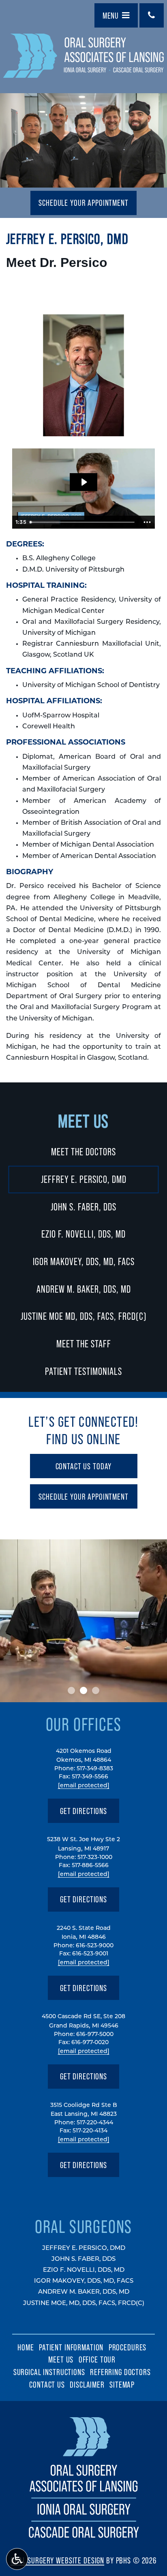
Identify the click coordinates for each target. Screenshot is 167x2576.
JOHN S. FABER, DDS (83, 1207)
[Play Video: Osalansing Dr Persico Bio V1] (84, 482)
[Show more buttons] (147, 522)
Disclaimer (87, 2384)
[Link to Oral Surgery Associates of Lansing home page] (84, 2539)
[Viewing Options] (17, 2559)
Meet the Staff (84, 1344)
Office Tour (97, 2359)
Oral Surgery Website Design (57, 2560)
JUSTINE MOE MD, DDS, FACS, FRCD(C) (84, 1316)
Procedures (128, 2347)
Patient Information (71, 2347)
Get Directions (84, 1814)
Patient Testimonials (83, 1371)
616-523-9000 (95, 1946)
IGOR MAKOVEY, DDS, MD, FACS (84, 1261)
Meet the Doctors (83, 1152)
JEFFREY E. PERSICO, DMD (84, 1179)
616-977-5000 (95, 2035)
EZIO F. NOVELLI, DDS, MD (83, 1234)
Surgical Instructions (49, 2372)
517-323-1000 (95, 1858)
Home (26, 2347)
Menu (111, 15)
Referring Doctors (120, 2372)
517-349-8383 (95, 1769)
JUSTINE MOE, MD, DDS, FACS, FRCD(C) (84, 2304)
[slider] (83, 522)
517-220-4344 (95, 2123)
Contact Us (47, 2384)
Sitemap (122, 2384)
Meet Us (84, 1121)
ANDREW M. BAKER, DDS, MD (84, 1289)
